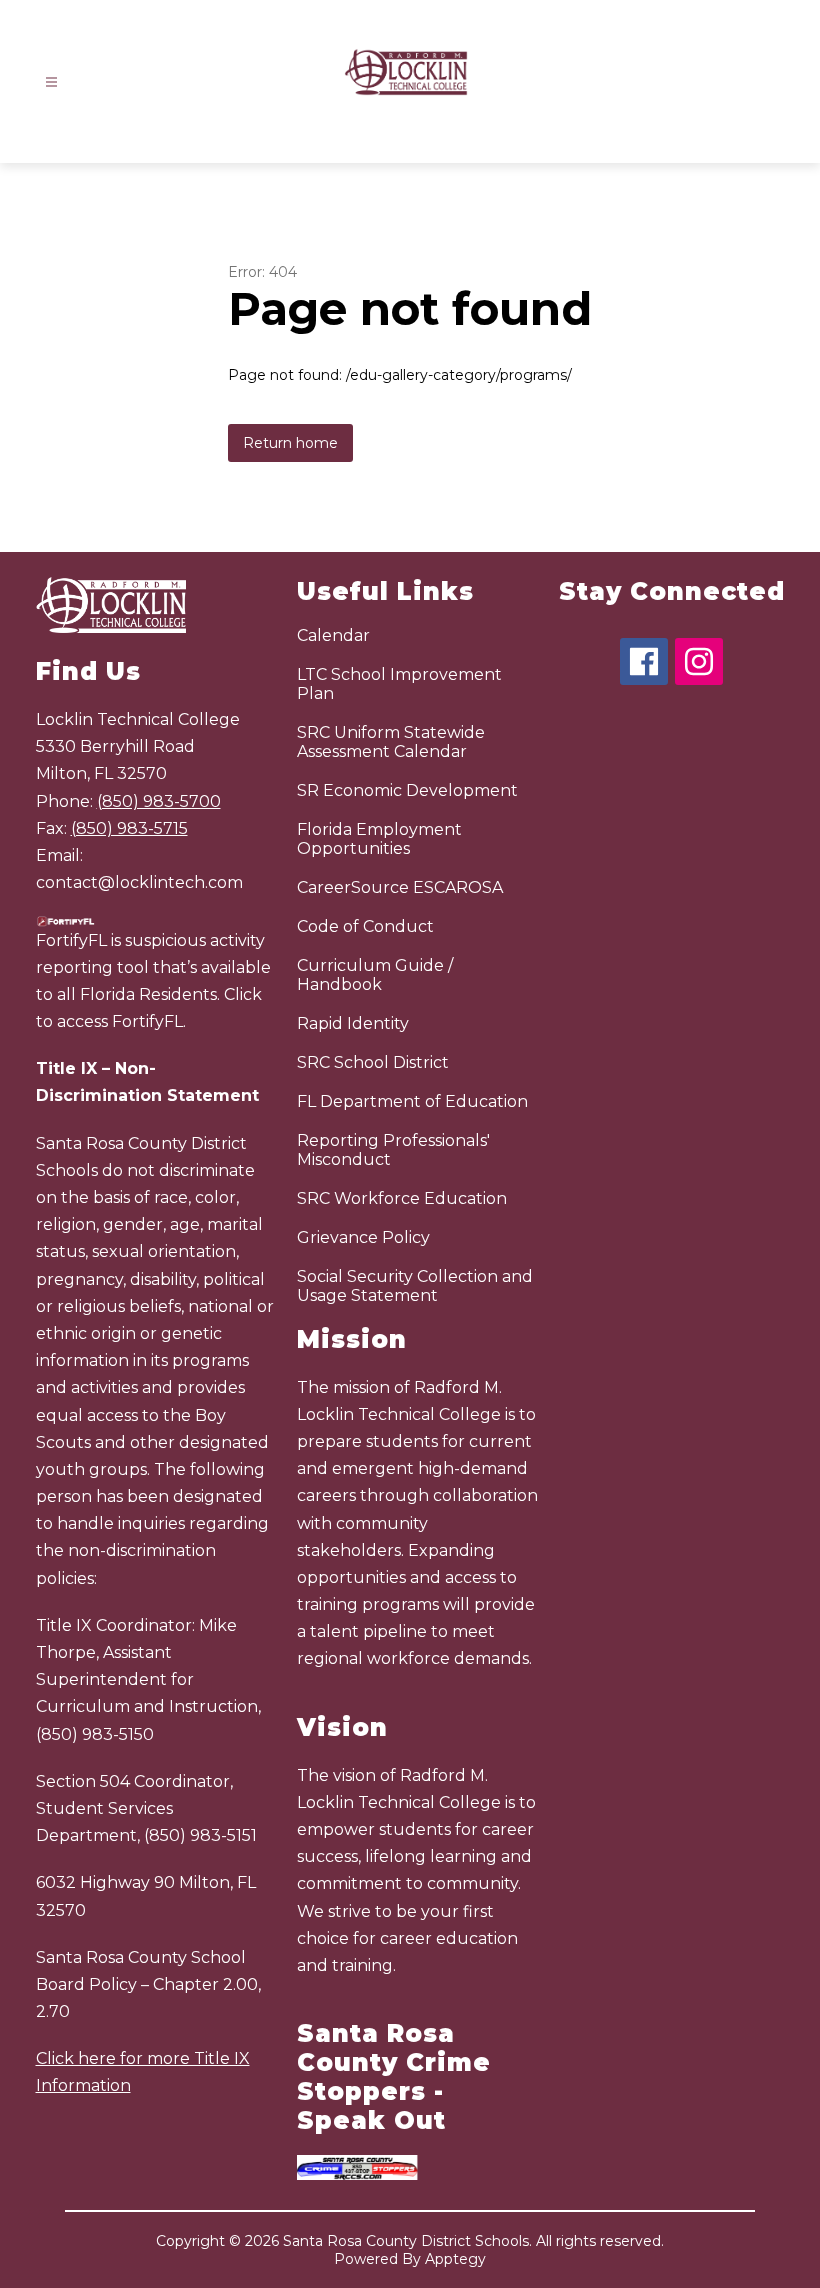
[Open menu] (51, 82)
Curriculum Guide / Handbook (375, 975)
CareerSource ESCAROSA (400, 887)
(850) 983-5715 (129, 828)
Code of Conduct (365, 926)
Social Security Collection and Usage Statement (415, 1286)
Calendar (333, 635)
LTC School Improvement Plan (399, 684)
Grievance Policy (363, 1237)
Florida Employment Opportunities (379, 839)
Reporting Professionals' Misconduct (393, 1150)
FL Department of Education (412, 1101)
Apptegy (455, 2259)
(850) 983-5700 (159, 801)
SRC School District (373, 1062)
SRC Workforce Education (402, 1198)
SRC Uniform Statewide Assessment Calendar (391, 742)
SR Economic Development (407, 790)
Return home (290, 443)
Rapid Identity (353, 1023)
